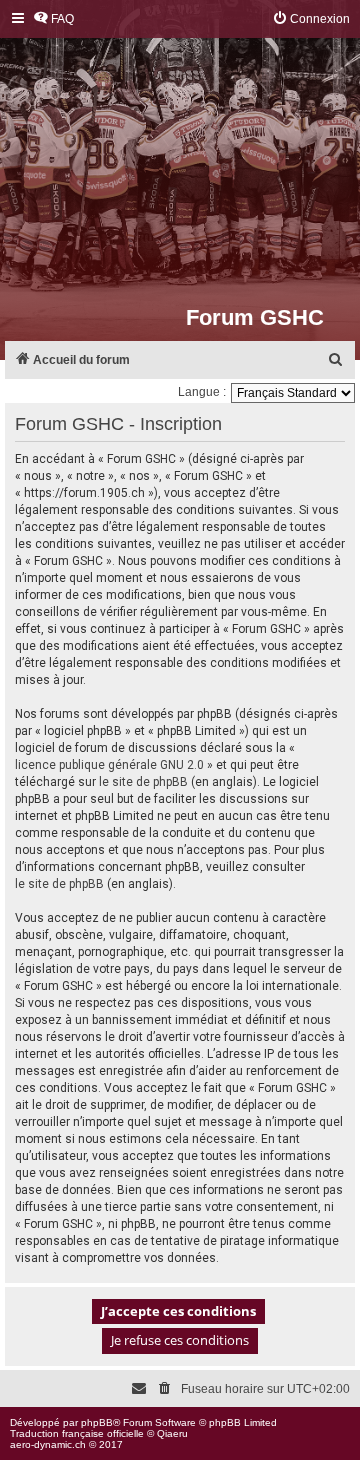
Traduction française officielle (77, 1433)
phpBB (97, 1422)
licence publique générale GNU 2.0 (109, 765)
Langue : (202, 392)
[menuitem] (53, 19)
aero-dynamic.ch (48, 1444)
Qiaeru (172, 1433)
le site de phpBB (143, 782)
